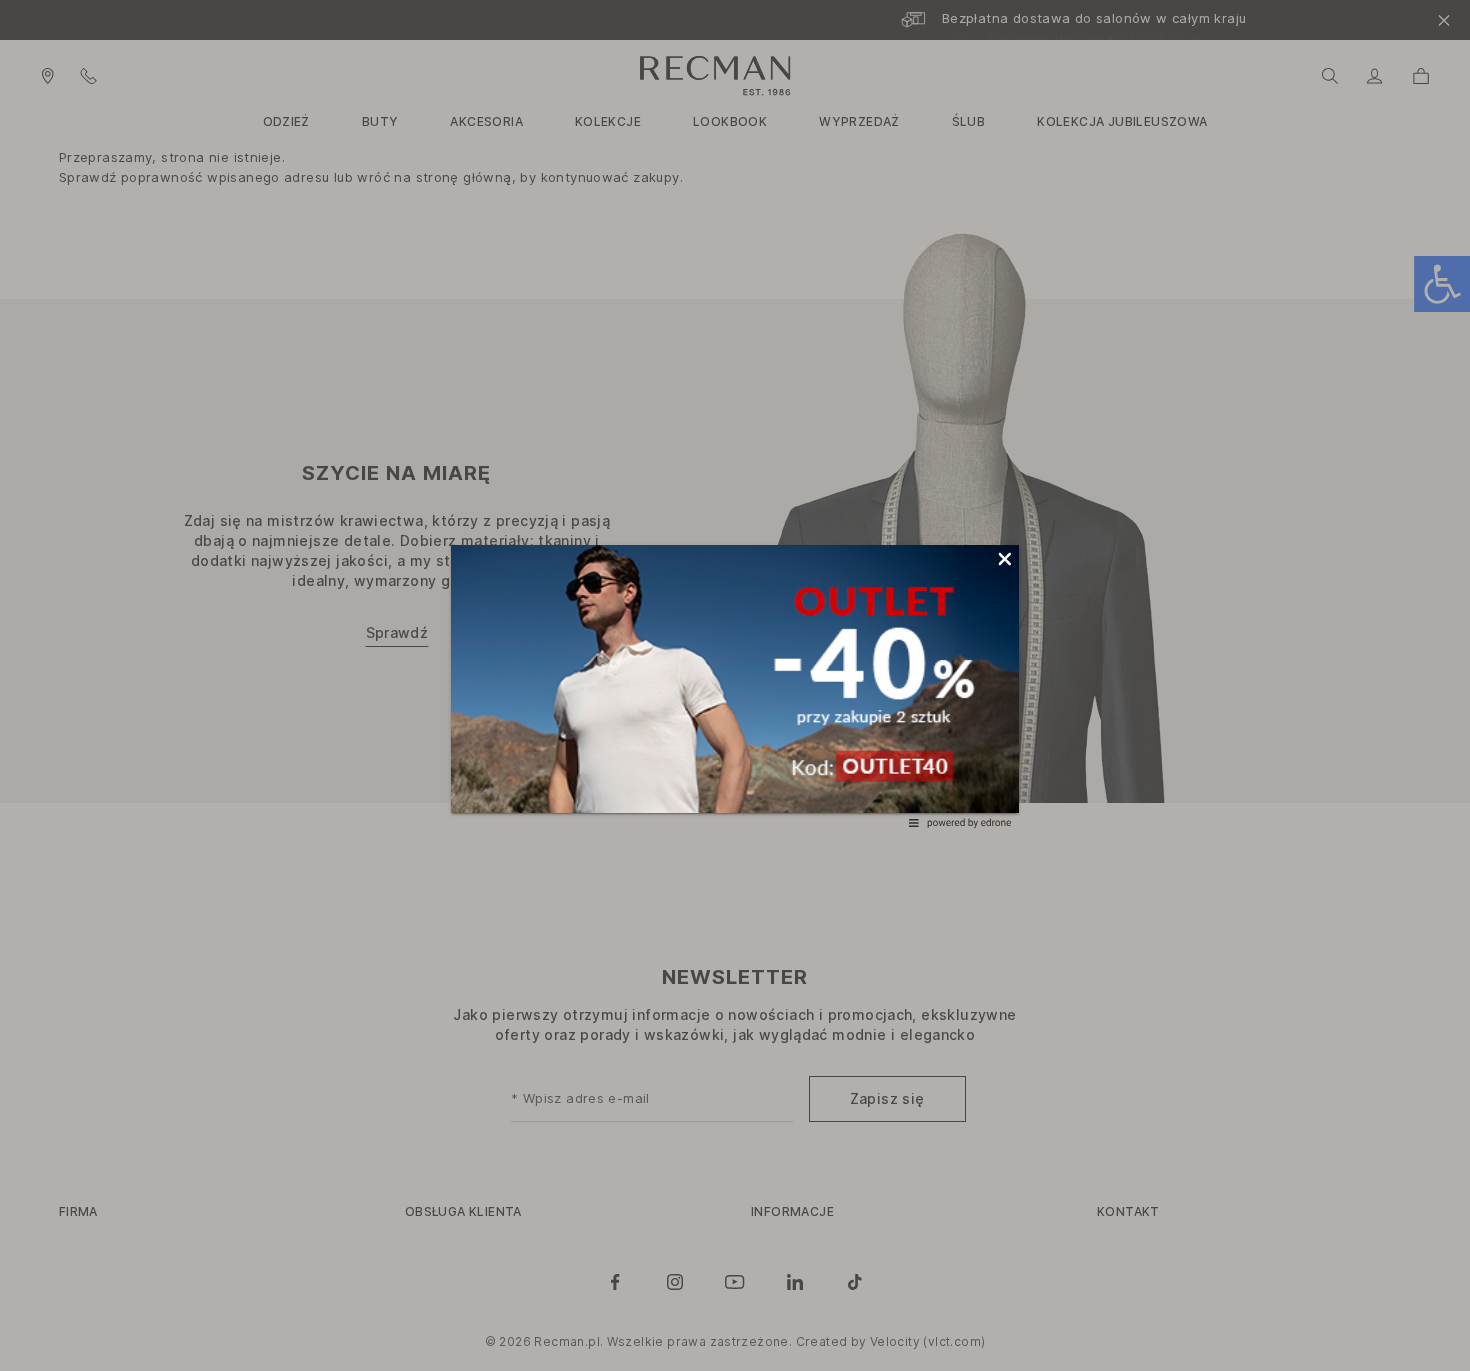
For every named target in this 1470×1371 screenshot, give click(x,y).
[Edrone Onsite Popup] (735, 685)
